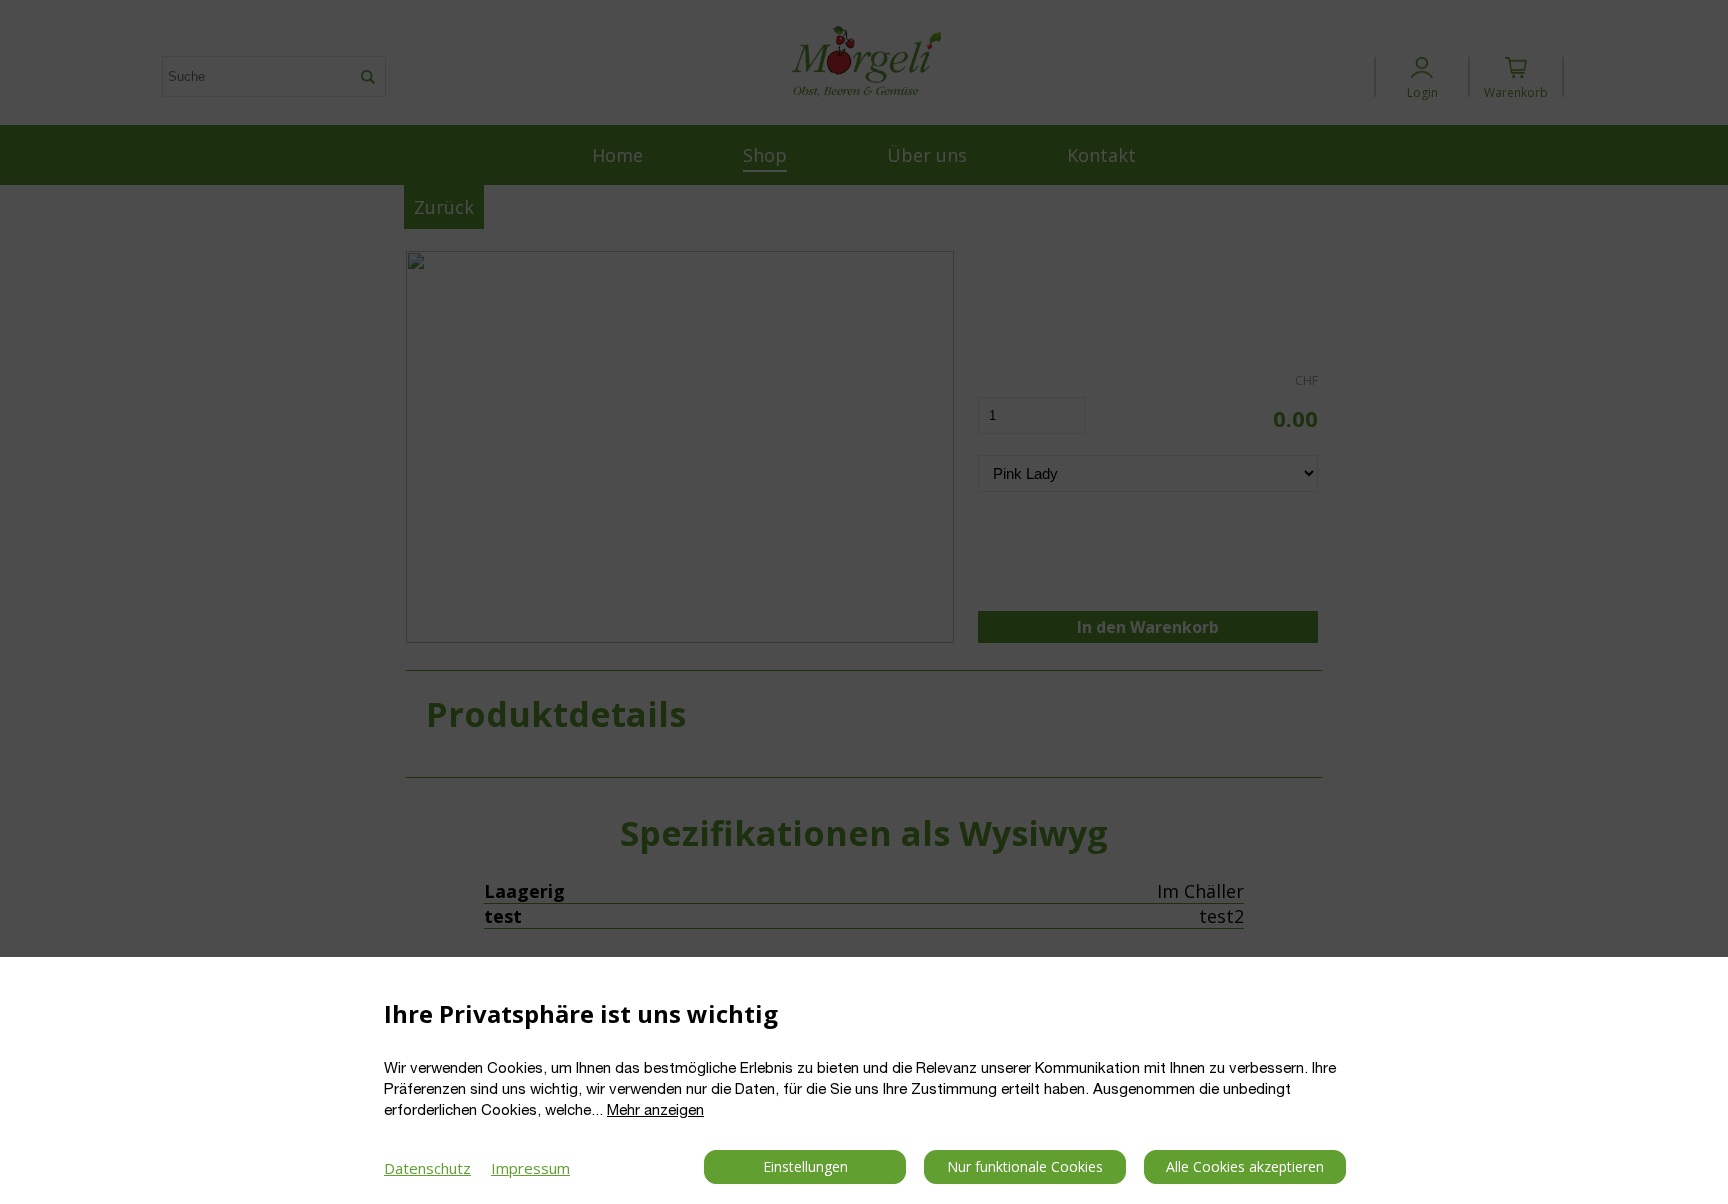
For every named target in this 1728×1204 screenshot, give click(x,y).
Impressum (530, 1168)
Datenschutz (427, 1168)
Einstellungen (805, 1166)
